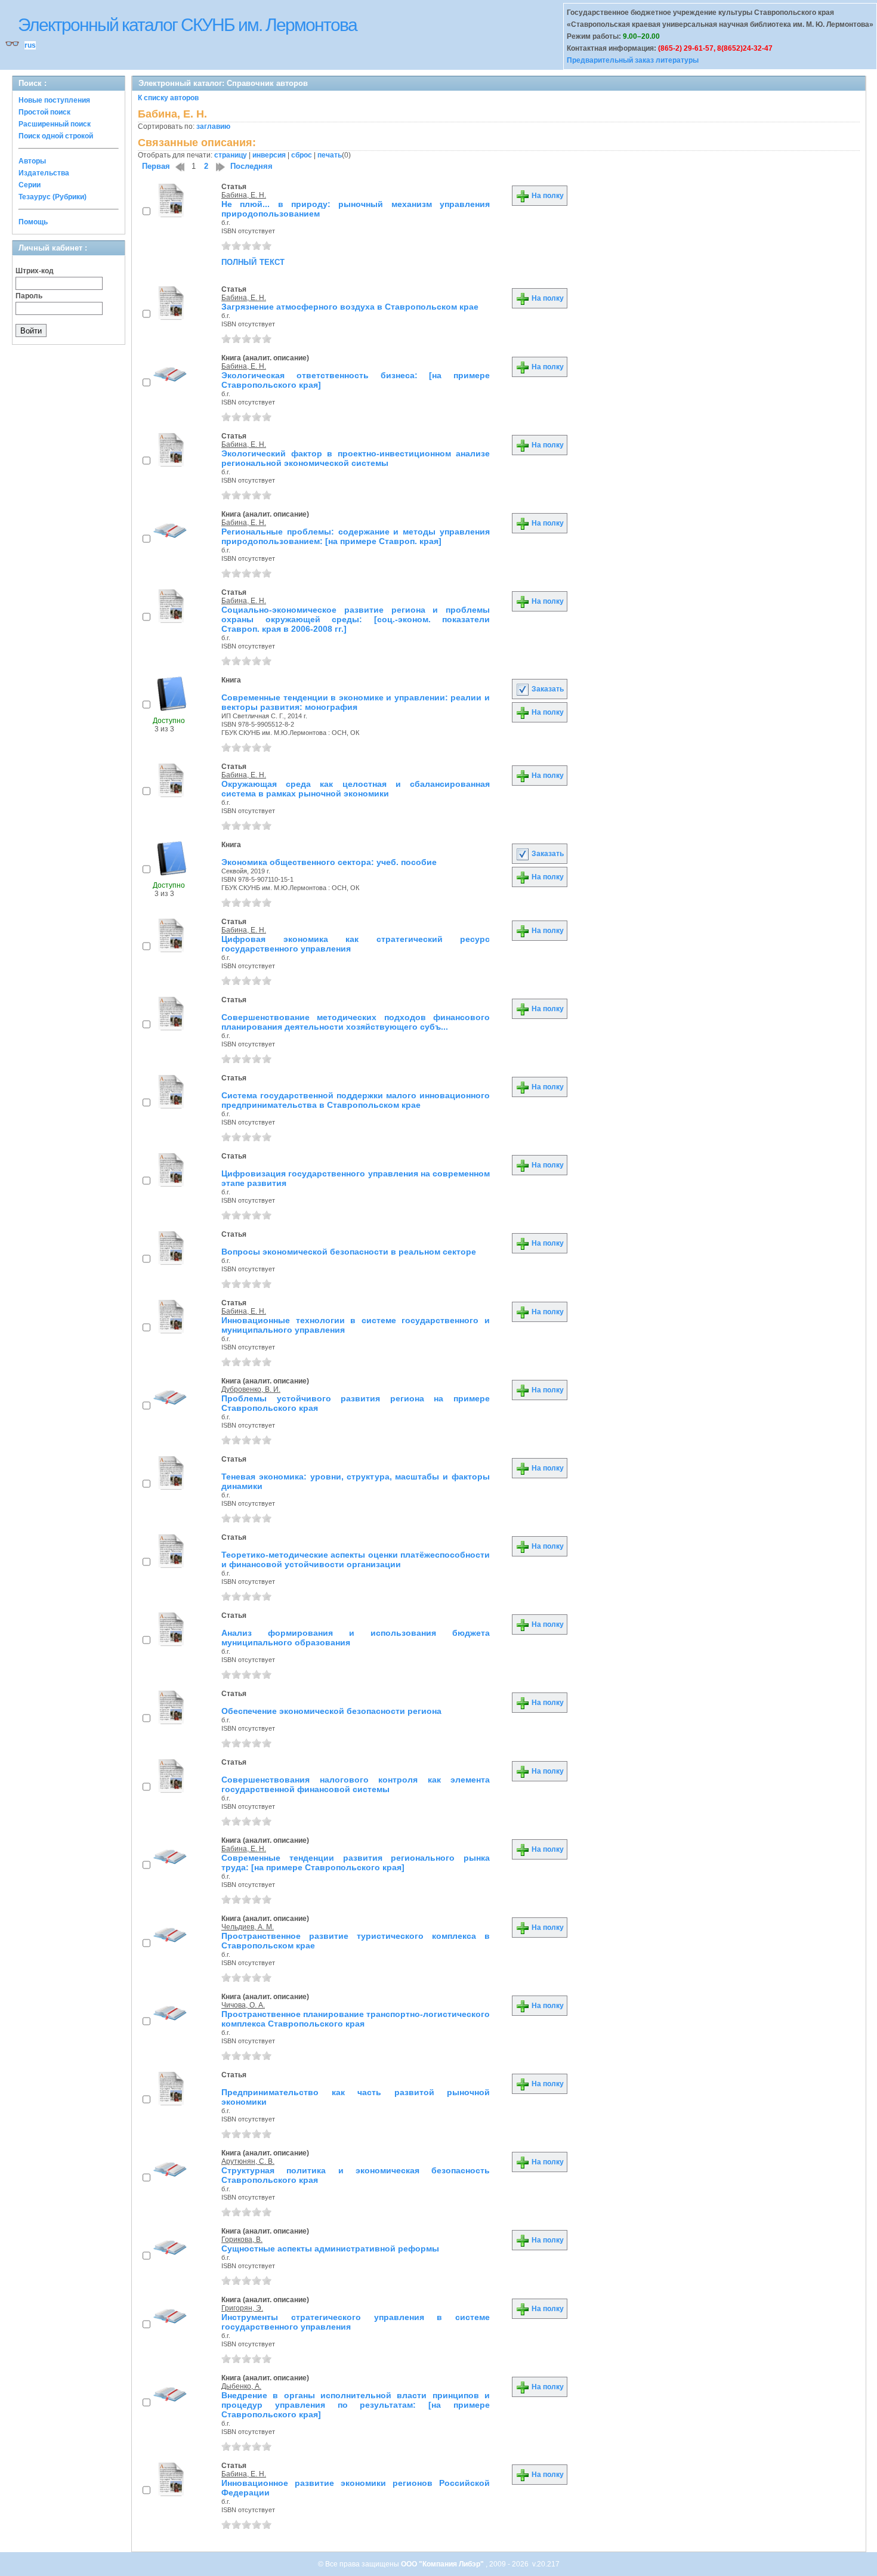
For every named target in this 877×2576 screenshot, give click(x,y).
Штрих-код (35, 271)
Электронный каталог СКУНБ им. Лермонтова (187, 25)
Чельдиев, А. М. (248, 1927)
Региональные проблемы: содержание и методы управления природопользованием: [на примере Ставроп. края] (356, 536)
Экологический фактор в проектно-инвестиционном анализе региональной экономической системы (356, 458)
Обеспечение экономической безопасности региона (331, 1711)
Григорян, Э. (242, 2308)
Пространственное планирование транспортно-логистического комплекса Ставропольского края (356, 2019)
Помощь (33, 222)
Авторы (32, 161)
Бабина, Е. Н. (244, 195)
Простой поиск (44, 112)
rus (30, 45)
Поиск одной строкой (56, 136)
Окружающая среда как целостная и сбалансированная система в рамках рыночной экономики (356, 789)
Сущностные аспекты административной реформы (330, 2248)
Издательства (44, 173)
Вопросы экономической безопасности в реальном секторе (349, 1252)
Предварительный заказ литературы (633, 60)
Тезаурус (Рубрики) (53, 197)
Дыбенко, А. (241, 2386)
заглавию (213, 126)
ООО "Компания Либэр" (443, 2564)
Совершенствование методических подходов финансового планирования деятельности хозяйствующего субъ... (356, 1022)
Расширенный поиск (55, 124)
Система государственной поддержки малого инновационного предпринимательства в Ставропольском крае (356, 1100)
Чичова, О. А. (243, 2005)
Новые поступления (54, 100)
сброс (302, 155)
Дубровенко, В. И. (251, 1389)
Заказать (547, 689)
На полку (547, 196)
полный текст (253, 261)
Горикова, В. (242, 2240)
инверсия (269, 155)
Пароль (29, 296)
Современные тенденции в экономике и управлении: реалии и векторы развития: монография (356, 702)
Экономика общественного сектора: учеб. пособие (329, 862)
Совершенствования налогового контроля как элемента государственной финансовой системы (356, 1784)
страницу (231, 155)
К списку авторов (168, 98)
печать (330, 155)
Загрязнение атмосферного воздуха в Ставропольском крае (350, 307)
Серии (30, 185)
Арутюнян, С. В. (248, 2161)
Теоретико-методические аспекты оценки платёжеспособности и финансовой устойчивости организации (356, 1559)
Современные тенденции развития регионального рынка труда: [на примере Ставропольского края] (356, 1862)
